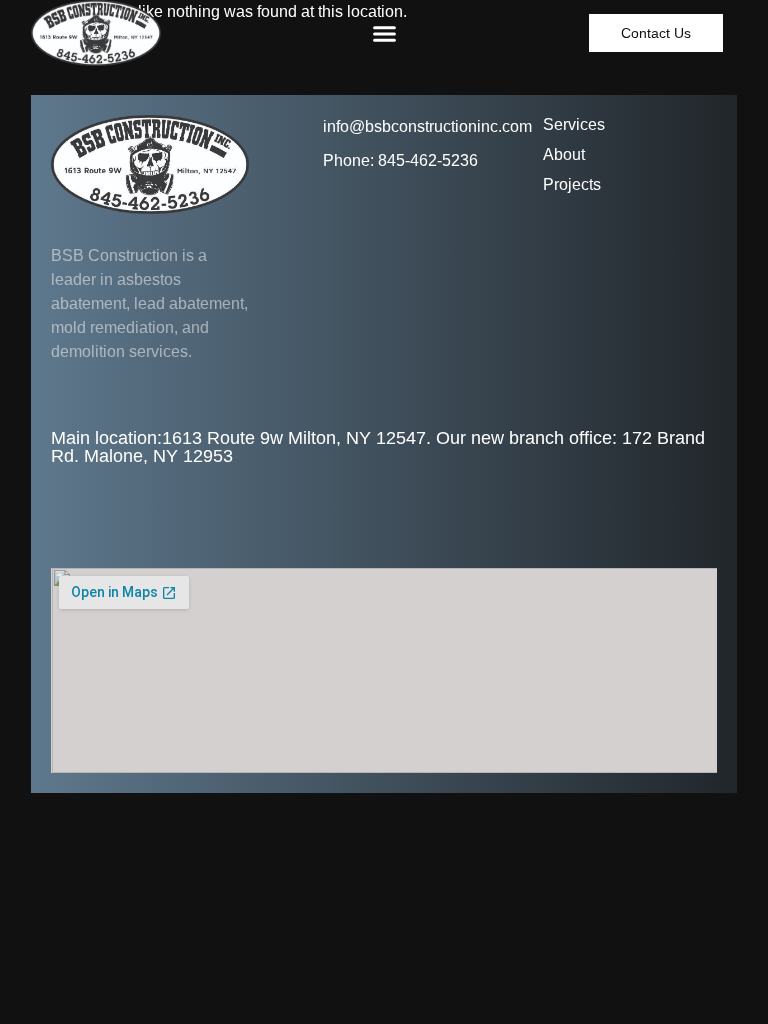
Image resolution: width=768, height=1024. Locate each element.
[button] (385, 33)
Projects (572, 184)
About (564, 154)
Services (574, 124)
